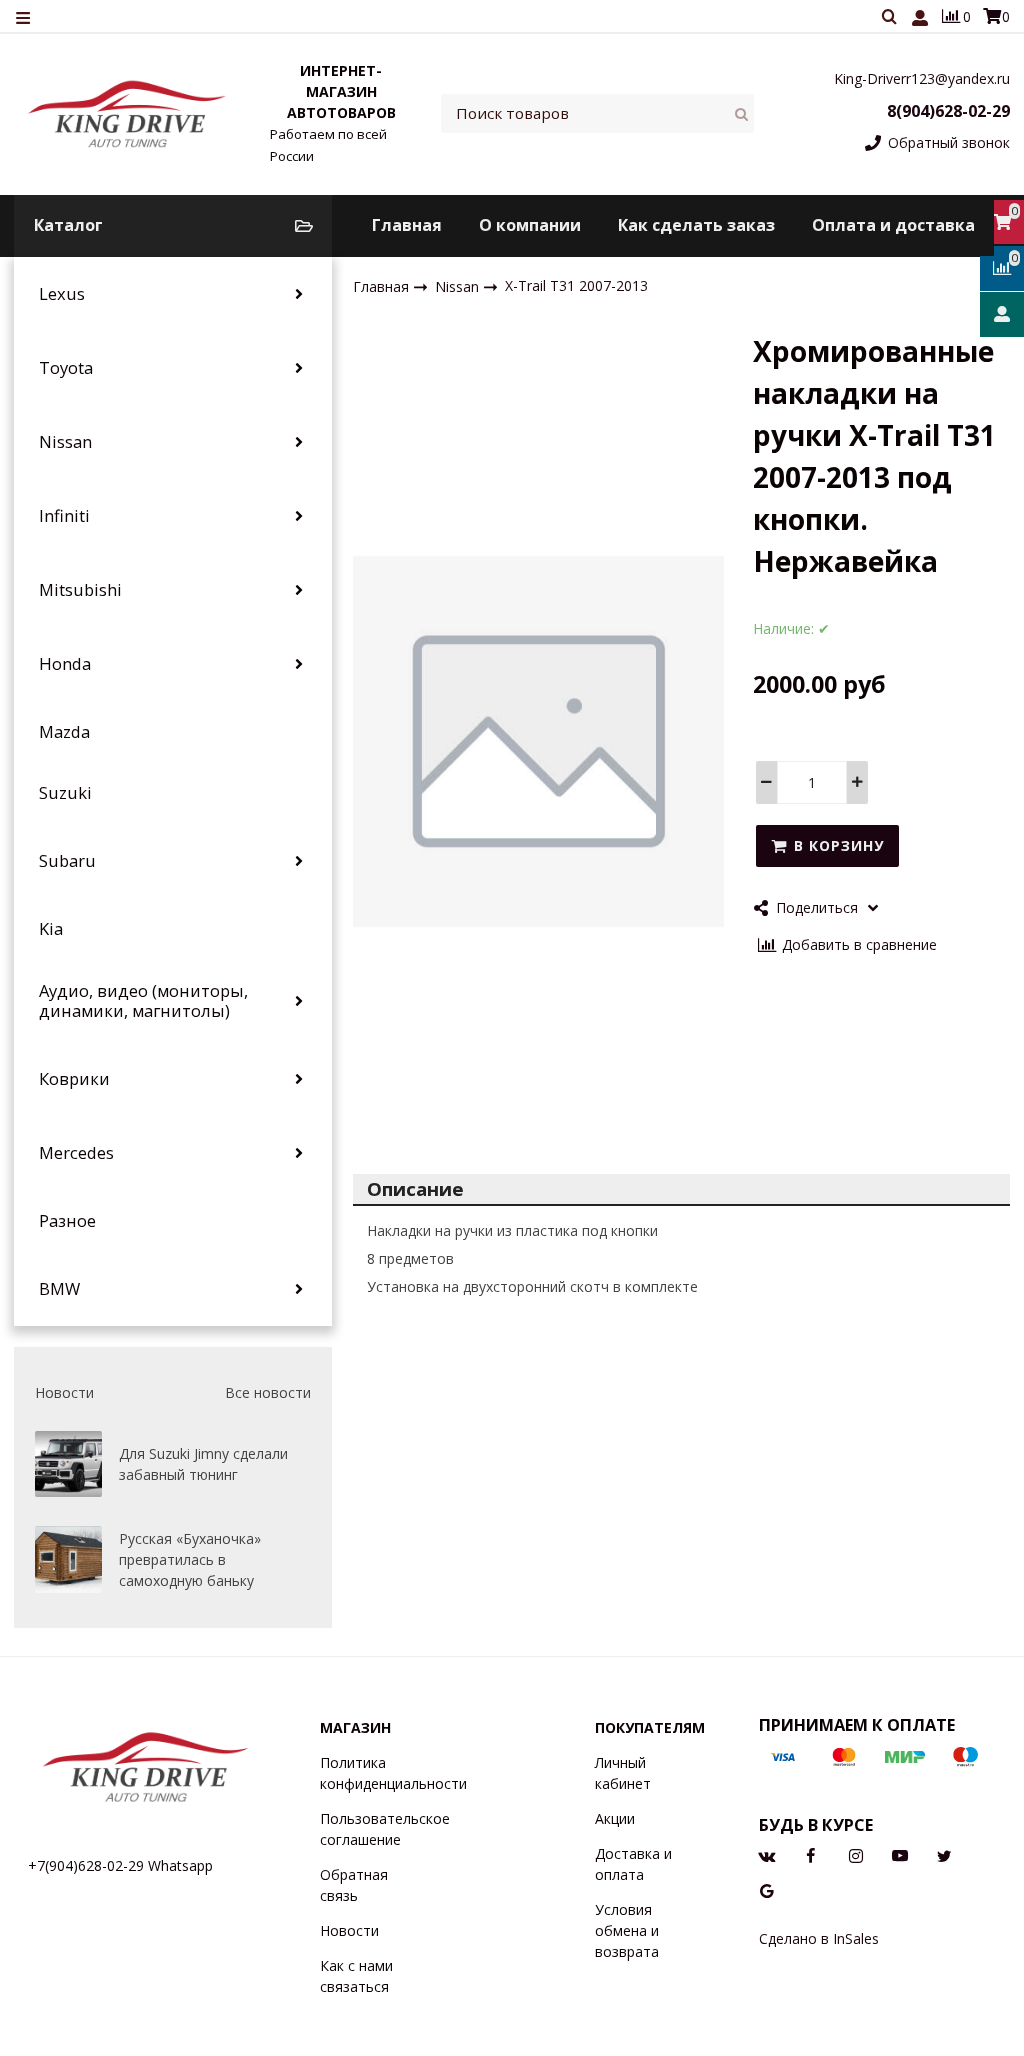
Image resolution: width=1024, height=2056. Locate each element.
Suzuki (65, 793)
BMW (59, 1289)
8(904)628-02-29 (948, 111)
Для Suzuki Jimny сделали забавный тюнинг (203, 1464)
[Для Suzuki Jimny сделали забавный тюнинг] (68, 1464)
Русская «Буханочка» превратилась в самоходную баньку (190, 1559)
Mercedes (76, 1153)
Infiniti (64, 516)
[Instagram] (856, 1854)
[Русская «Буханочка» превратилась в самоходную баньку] (68, 1559)
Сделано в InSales (819, 1938)
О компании (530, 225)
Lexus (62, 294)
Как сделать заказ (696, 225)
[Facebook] (811, 1854)
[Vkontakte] (767, 1854)
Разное (67, 1221)
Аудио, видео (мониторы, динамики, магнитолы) (143, 1001)
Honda (65, 664)
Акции (615, 1818)
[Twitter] (944, 1854)
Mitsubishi (80, 590)
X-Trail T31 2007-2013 (576, 285)
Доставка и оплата (633, 1864)
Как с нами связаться (356, 1976)
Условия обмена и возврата (627, 1930)
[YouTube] (900, 1854)
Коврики (74, 1079)
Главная (407, 225)
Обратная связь (354, 1885)
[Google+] (767, 1889)
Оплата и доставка (893, 225)
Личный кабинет (623, 1773)
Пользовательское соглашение (385, 1829)
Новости (349, 1930)
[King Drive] (128, 113)
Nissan (65, 442)
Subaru (67, 861)
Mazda (64, 732)
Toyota (66, 368)
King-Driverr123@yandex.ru (922, 78)
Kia (51, 929)
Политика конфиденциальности (393, 1773)
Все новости (268, 1392)
